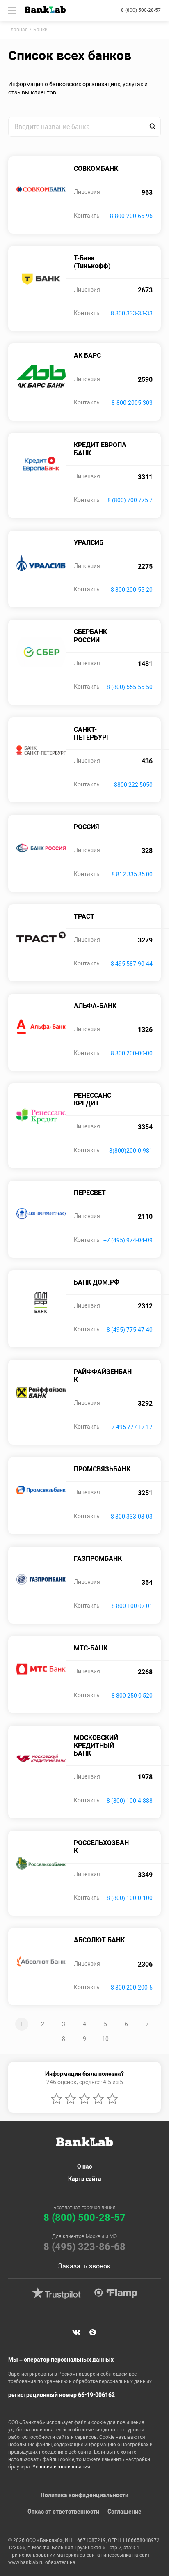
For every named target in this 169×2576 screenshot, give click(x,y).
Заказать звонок (84, 2266)
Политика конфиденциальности (84, 2495)
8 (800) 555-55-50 (130, 687)
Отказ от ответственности (63, 2512)
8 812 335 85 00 (132, 874)
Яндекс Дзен (93, 2332)
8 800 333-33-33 (132, 313)
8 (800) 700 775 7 (130, 500)
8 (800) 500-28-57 (141, 10)
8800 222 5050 (133, 785)
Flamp (116, 2293)
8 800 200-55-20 (132, 590)
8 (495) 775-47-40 (130, 1330)
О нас (84, 2167)
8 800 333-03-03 (132, 1517)
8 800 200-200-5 (132, 1988)
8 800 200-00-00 (132, 1053)
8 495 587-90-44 (132, 964)
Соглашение (124, 2512)
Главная (18, 30)
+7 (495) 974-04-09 (128, 1240)
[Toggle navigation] (12, 10)
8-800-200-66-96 (131, 216)
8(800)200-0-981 (131, 1151)
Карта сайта (85, 2179)
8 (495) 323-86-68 (84, 2247)
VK (76, 2332)
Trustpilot (56, 2293)
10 (105, 2039)
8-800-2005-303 (132, 403)
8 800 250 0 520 (132, 1696)
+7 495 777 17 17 (130, 1427)
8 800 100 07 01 (132, 1606)
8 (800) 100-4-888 (130, 1801)
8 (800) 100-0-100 (130, 1898)
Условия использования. (62, 2467)
